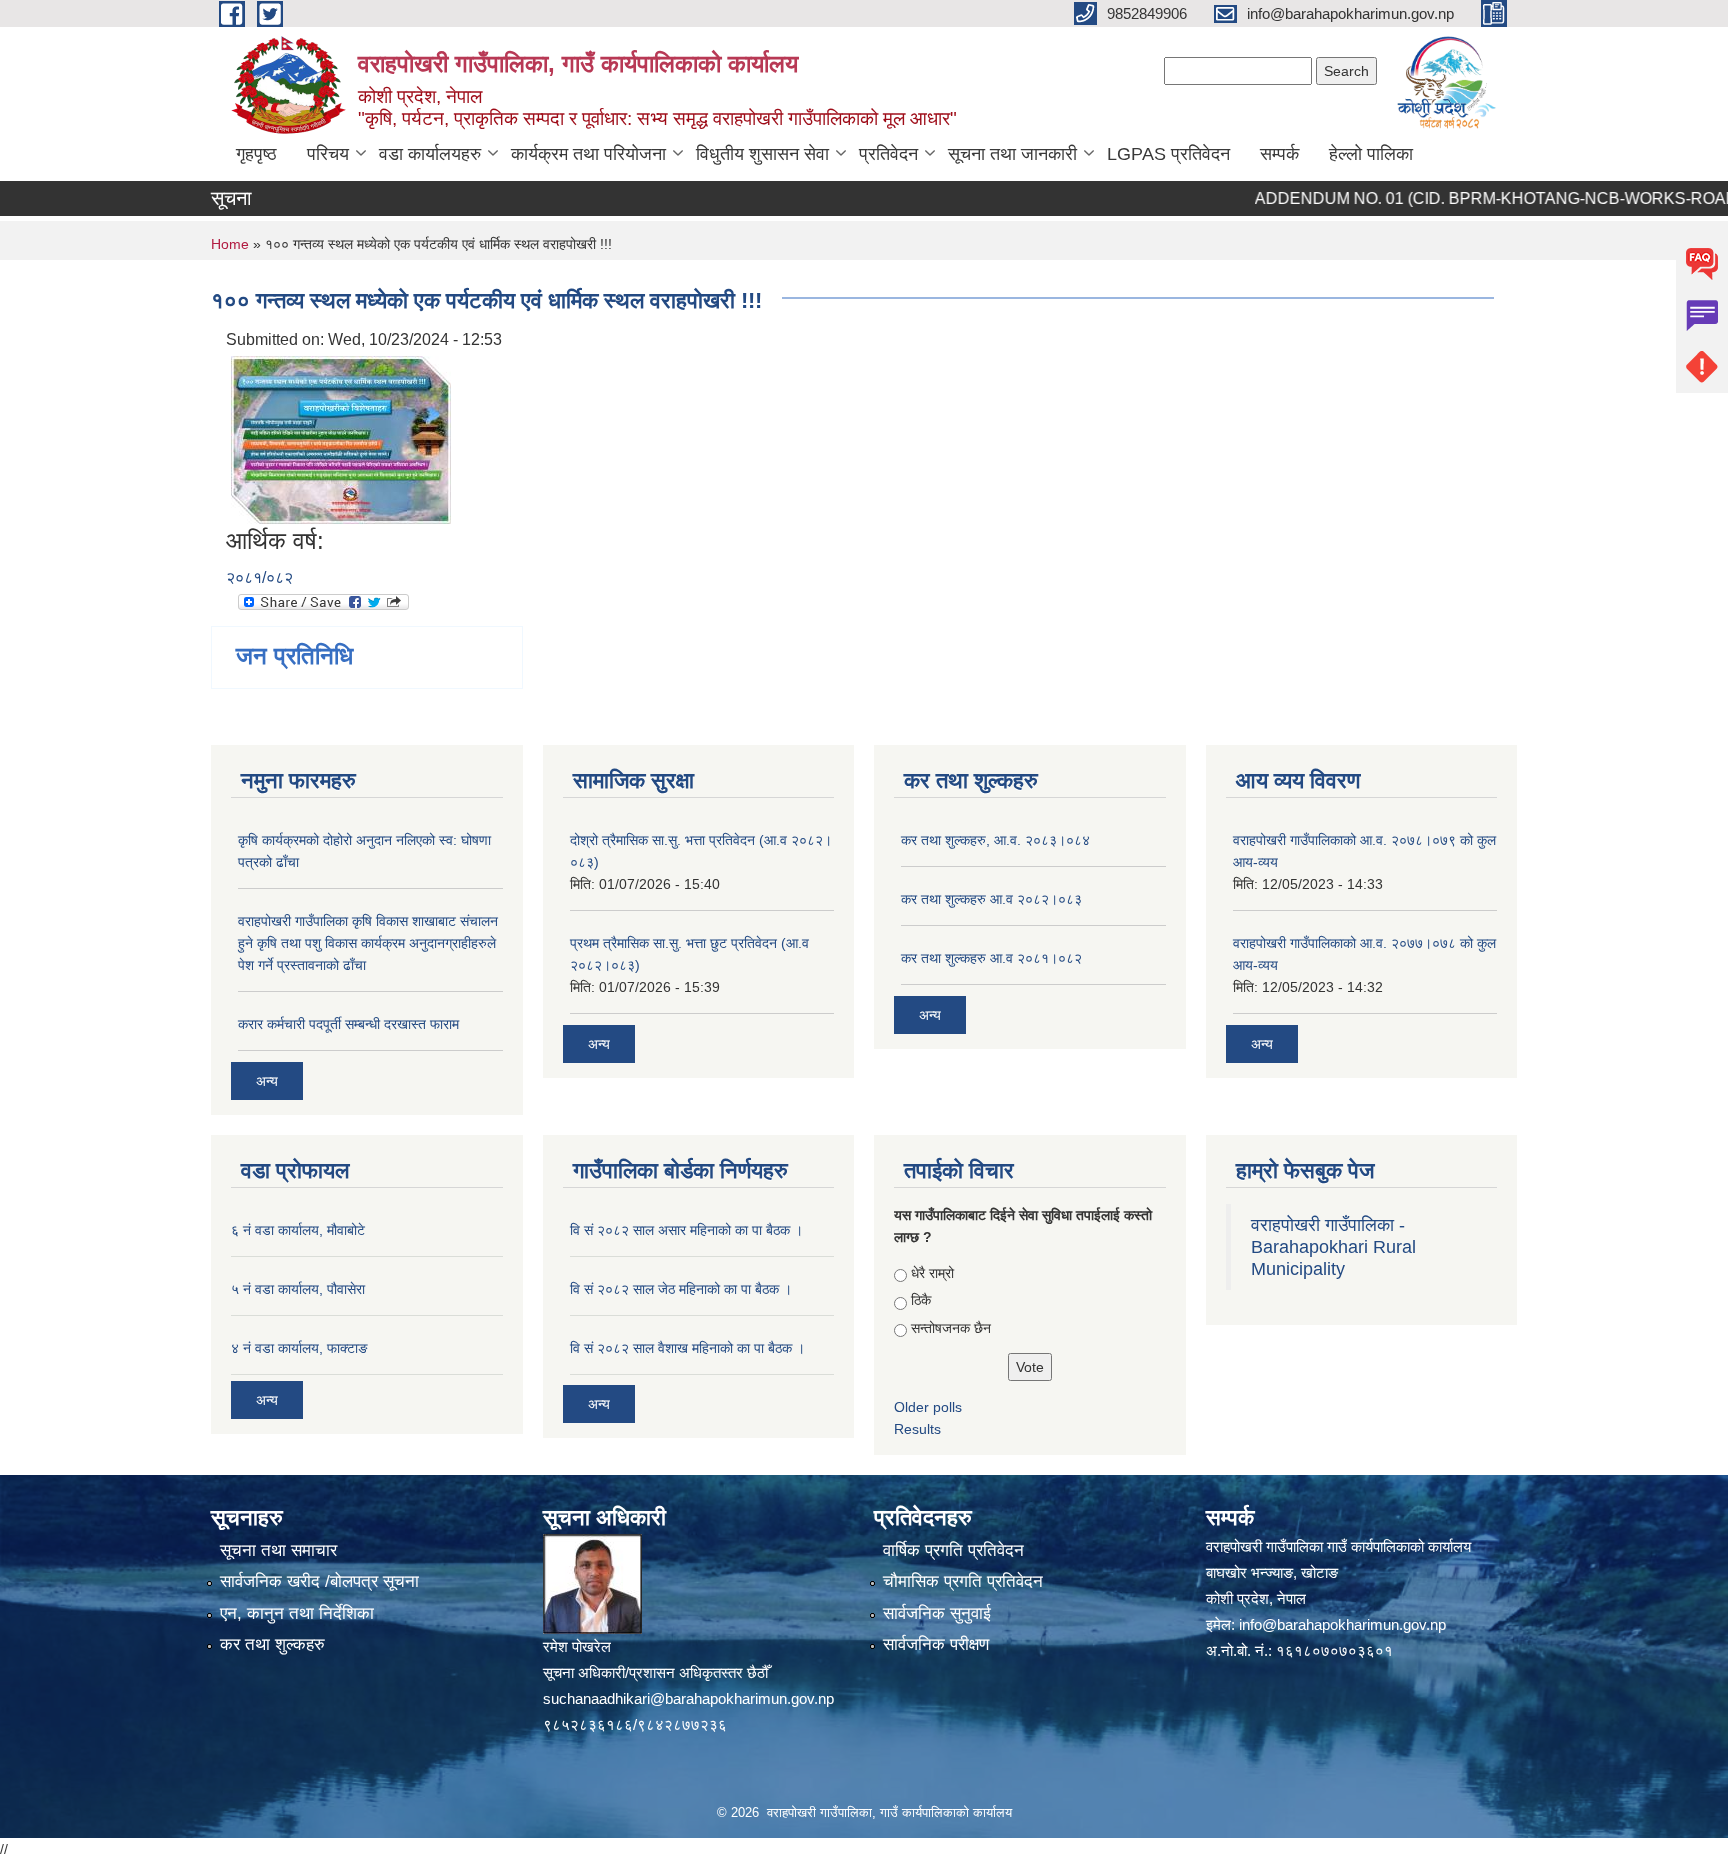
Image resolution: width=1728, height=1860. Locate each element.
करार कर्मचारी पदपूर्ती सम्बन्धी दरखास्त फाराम (348, 1024)
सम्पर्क (1279, 154)
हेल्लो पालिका (1371, 154)
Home (230, 244)
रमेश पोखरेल (577, 1646)
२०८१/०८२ (259, 577)
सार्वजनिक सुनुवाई (937, 1613)
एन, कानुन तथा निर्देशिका (297, 1613)
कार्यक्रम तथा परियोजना (588, 154)
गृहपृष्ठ (256, 154)
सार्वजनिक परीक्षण (936, 1644)
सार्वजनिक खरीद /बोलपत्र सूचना (319, 1581)
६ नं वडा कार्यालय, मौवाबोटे (298, 1230)
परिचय (328, 154)
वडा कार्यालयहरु (430, 154)
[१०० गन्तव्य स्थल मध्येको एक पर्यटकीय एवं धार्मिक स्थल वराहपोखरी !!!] (341, 438)
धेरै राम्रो (932, 1273)
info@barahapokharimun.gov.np (1342, 1624)
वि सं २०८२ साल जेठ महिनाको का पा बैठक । (681, 1289)
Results (917, 1429)
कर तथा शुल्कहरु (272, 1644)
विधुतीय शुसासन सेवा (762, 154)
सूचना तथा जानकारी (1012, 154)
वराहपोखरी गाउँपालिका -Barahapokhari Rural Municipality (1333, 1247)
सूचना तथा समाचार (278, 1550)
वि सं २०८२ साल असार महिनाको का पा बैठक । (686, 1230)
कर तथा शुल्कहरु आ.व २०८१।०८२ (991, 958)
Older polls (928, 1407)
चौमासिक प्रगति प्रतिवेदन (963, 1581)
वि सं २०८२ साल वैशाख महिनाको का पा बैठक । (687, 1348)
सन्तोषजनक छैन (951, 1328)
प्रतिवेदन (888, 154)
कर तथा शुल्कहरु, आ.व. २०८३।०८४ (995, 840)
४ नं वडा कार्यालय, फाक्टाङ (299, 1348)
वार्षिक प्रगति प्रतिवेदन (953, 1550)
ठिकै (921, 1300)
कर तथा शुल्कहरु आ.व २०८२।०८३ (991, 899)
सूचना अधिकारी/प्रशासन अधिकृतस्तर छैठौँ (655, 1672)
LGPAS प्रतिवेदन (1168, 154)
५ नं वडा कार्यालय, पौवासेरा (298, 1289)
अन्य (267, 1081)
